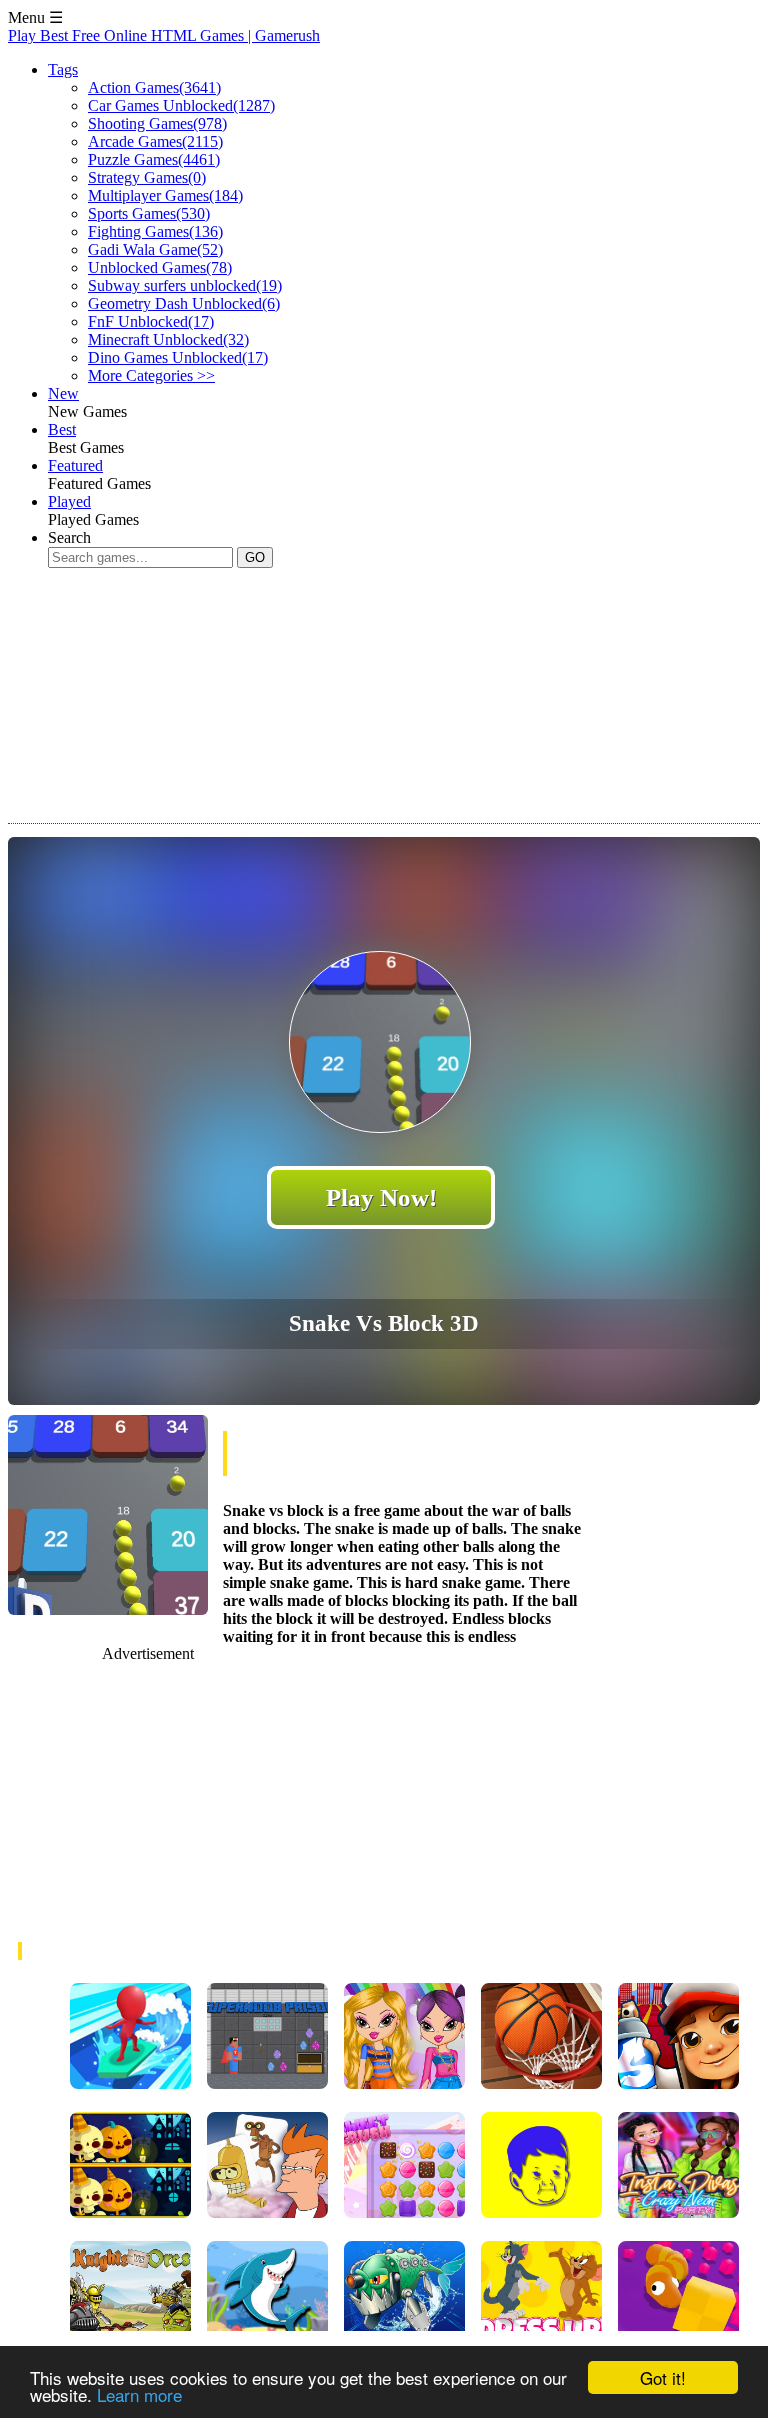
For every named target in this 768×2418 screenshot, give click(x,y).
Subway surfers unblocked (185, 285)
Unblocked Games (160, 267)
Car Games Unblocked (181, 105)
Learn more (139, 2394)
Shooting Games (157, 123)
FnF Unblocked (151, 321)
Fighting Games (155, 231)
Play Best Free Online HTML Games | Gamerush (164, 35)
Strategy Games (147, 177)
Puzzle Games (154, 159)
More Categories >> (151, 375)
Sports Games (149, 213)
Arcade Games (155, 141)
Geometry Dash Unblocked (184, 303)
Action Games (154, 87)
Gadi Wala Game (155, 249)
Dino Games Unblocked (178, 357)
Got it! (663, 2377)
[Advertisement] (372, 714)
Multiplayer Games (165, 195)
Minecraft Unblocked (168, 339)
